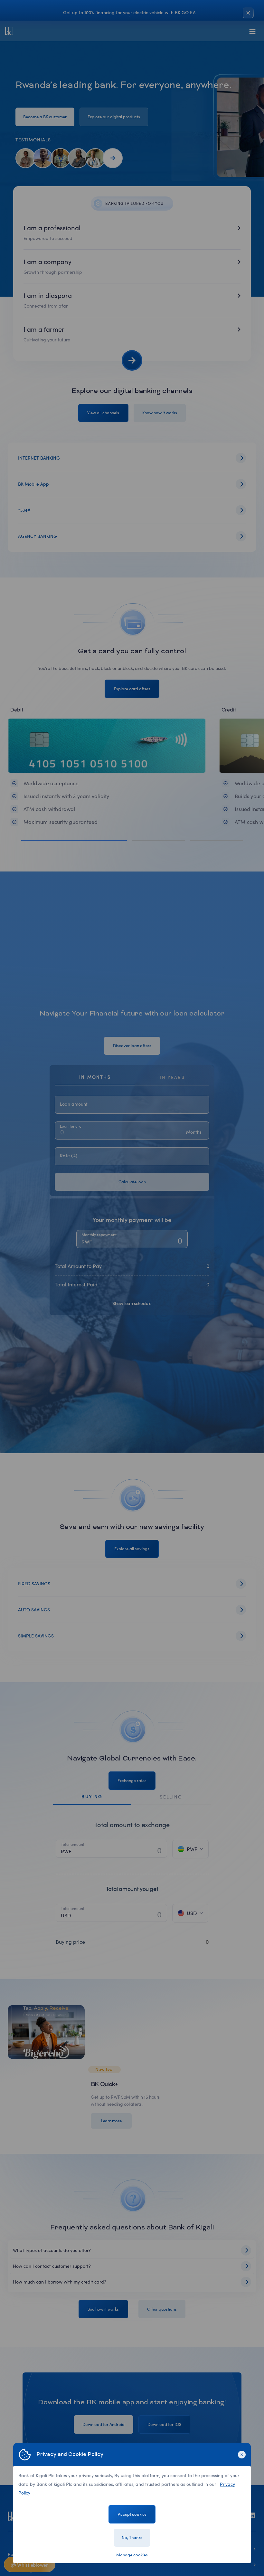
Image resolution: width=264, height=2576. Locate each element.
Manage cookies (132, 2555)
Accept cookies (132, 2514)
